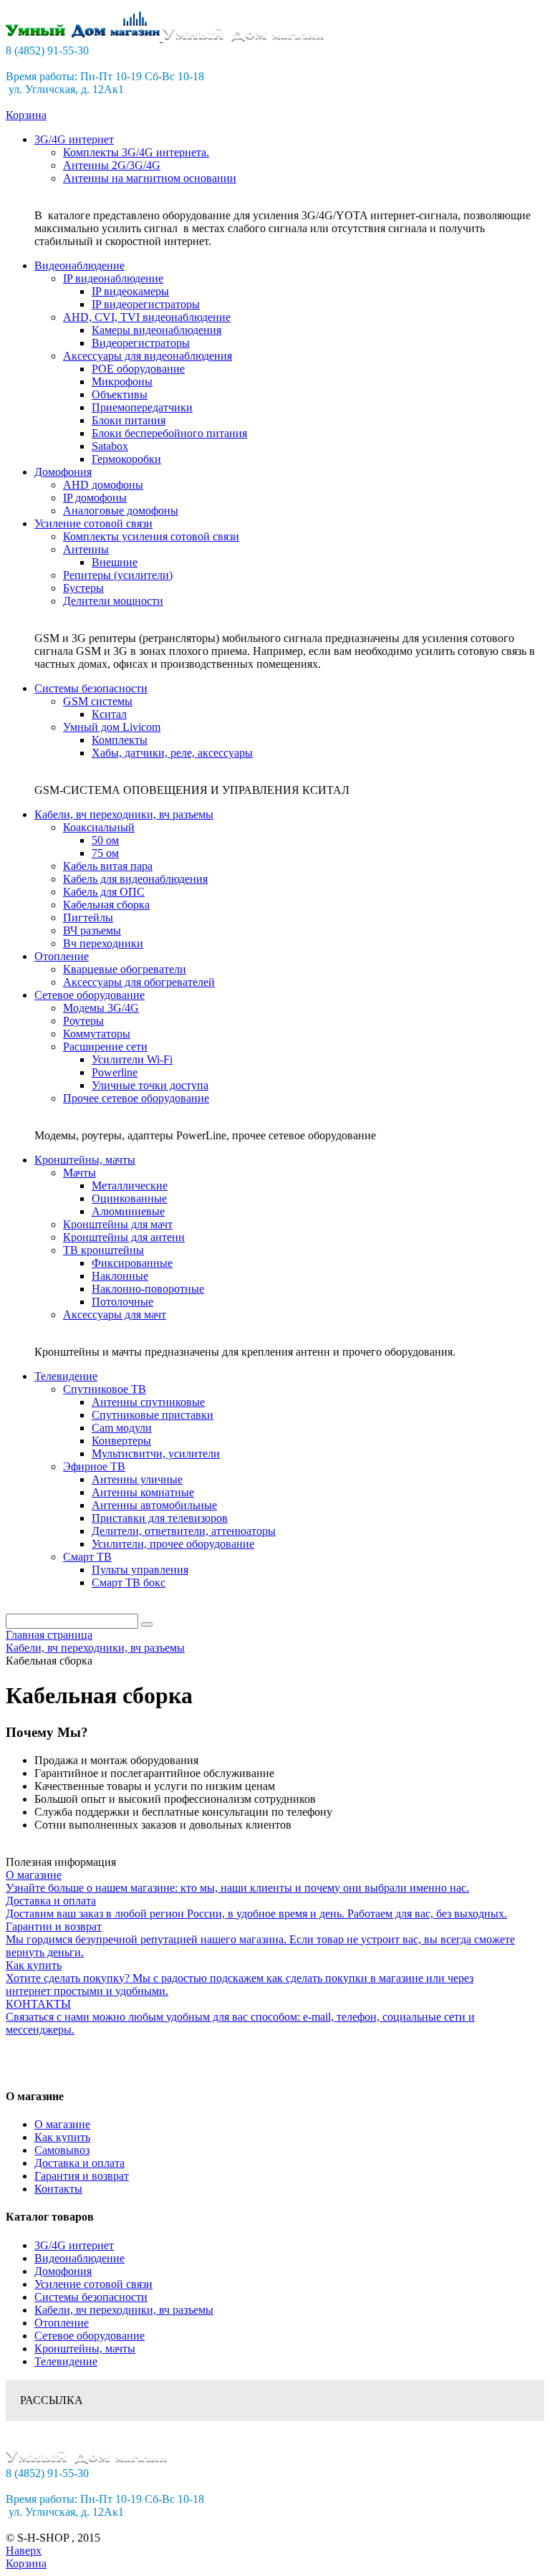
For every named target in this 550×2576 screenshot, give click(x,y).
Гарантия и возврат (82, 2176)
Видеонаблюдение (79, 2258)
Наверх (24, 2551)
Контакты (58, 2189)
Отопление (62, 2323)
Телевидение (66, 2361)
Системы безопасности (91, 2297)
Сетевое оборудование (90, 2336)
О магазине (62, 2124)
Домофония (63, 2271)
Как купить (62, 2137)
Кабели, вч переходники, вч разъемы (124, 2310)
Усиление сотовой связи (93, 2284)
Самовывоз (62, 2150)
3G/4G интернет (74, 2245)
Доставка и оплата (79, 2163)
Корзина (26, 115)
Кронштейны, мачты (85, 2348)
